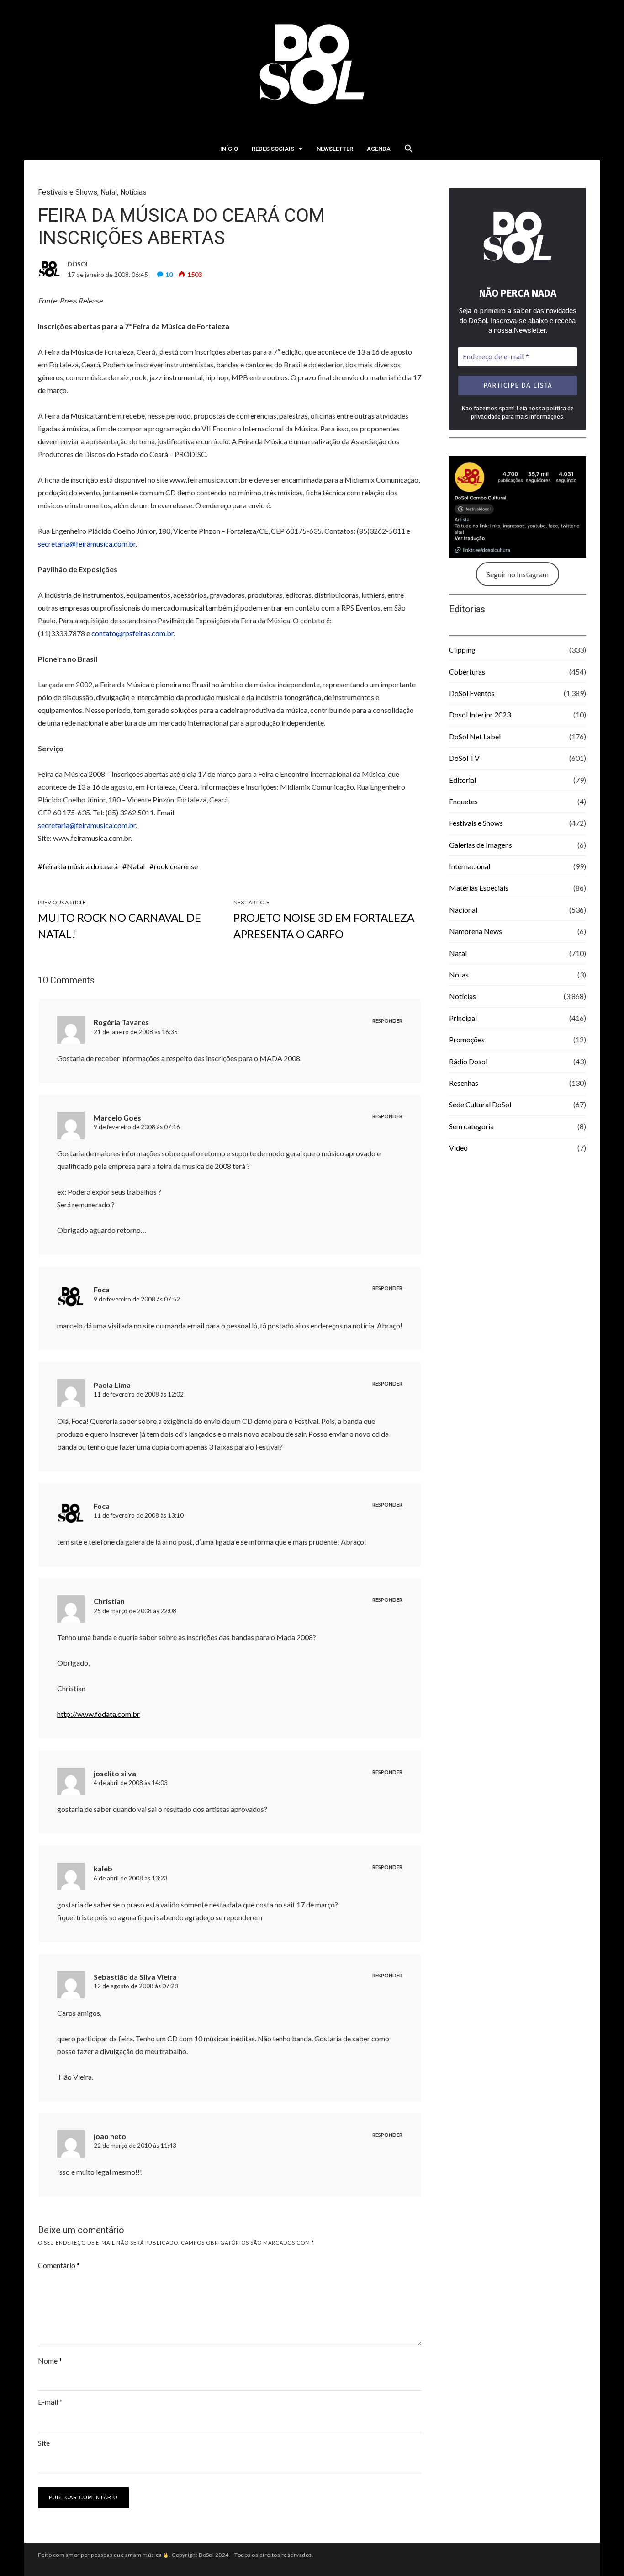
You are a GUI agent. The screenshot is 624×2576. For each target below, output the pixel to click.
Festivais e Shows (68, 192)
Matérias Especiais (479, 888)
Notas (459, 975)
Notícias (133, 192)
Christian (109, 1601)
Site (44, 2443)
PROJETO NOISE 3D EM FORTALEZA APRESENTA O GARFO (324, 926)
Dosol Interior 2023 (480, 714)
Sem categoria (471, 1126)
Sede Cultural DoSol (480, 1104)
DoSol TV (464, 758)
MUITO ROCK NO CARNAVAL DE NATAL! (119, 926)
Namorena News (476, 931)
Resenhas (464, 1083)
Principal (463, 1018)
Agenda (379, 149)
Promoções (467, 1039)
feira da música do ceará (80, 866)
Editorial (463, 780)
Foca (102, 1289)
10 (169, 274)
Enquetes (463, 801)
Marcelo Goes (117, 1118)
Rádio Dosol (468, 1061)
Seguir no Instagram (518, 574)
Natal (109, 192)
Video (458, 1148)
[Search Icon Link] (409, 151)
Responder (387, 1021)
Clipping (462, 650)
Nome (50, 2361)
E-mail (50, 2402)
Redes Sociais (273, 149)
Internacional (470, 866)
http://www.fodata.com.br (98, 1714)
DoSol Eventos (472, 693)
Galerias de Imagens (481, 845)
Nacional (463, 910)
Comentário (59, 2265)
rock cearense (176, 866)
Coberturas (467, 672)
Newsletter (335, 149)
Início (229, 149)
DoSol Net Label (475, 736)
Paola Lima (112, 1385)
